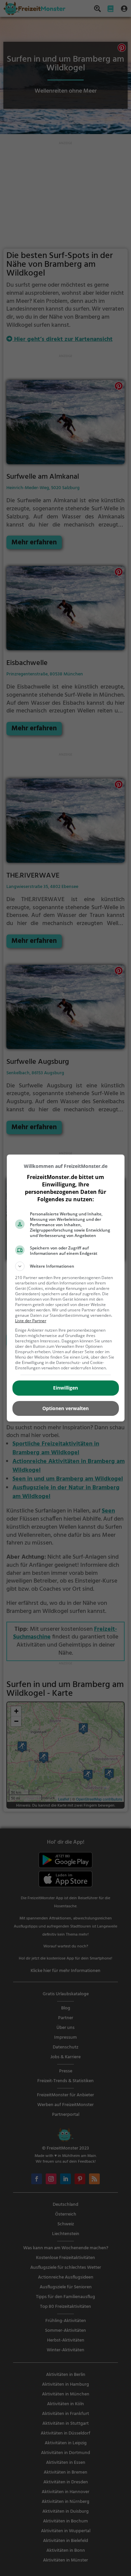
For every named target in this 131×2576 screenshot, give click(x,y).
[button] (66, 1266)
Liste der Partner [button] (31, 1321)
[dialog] (66, 1288)
